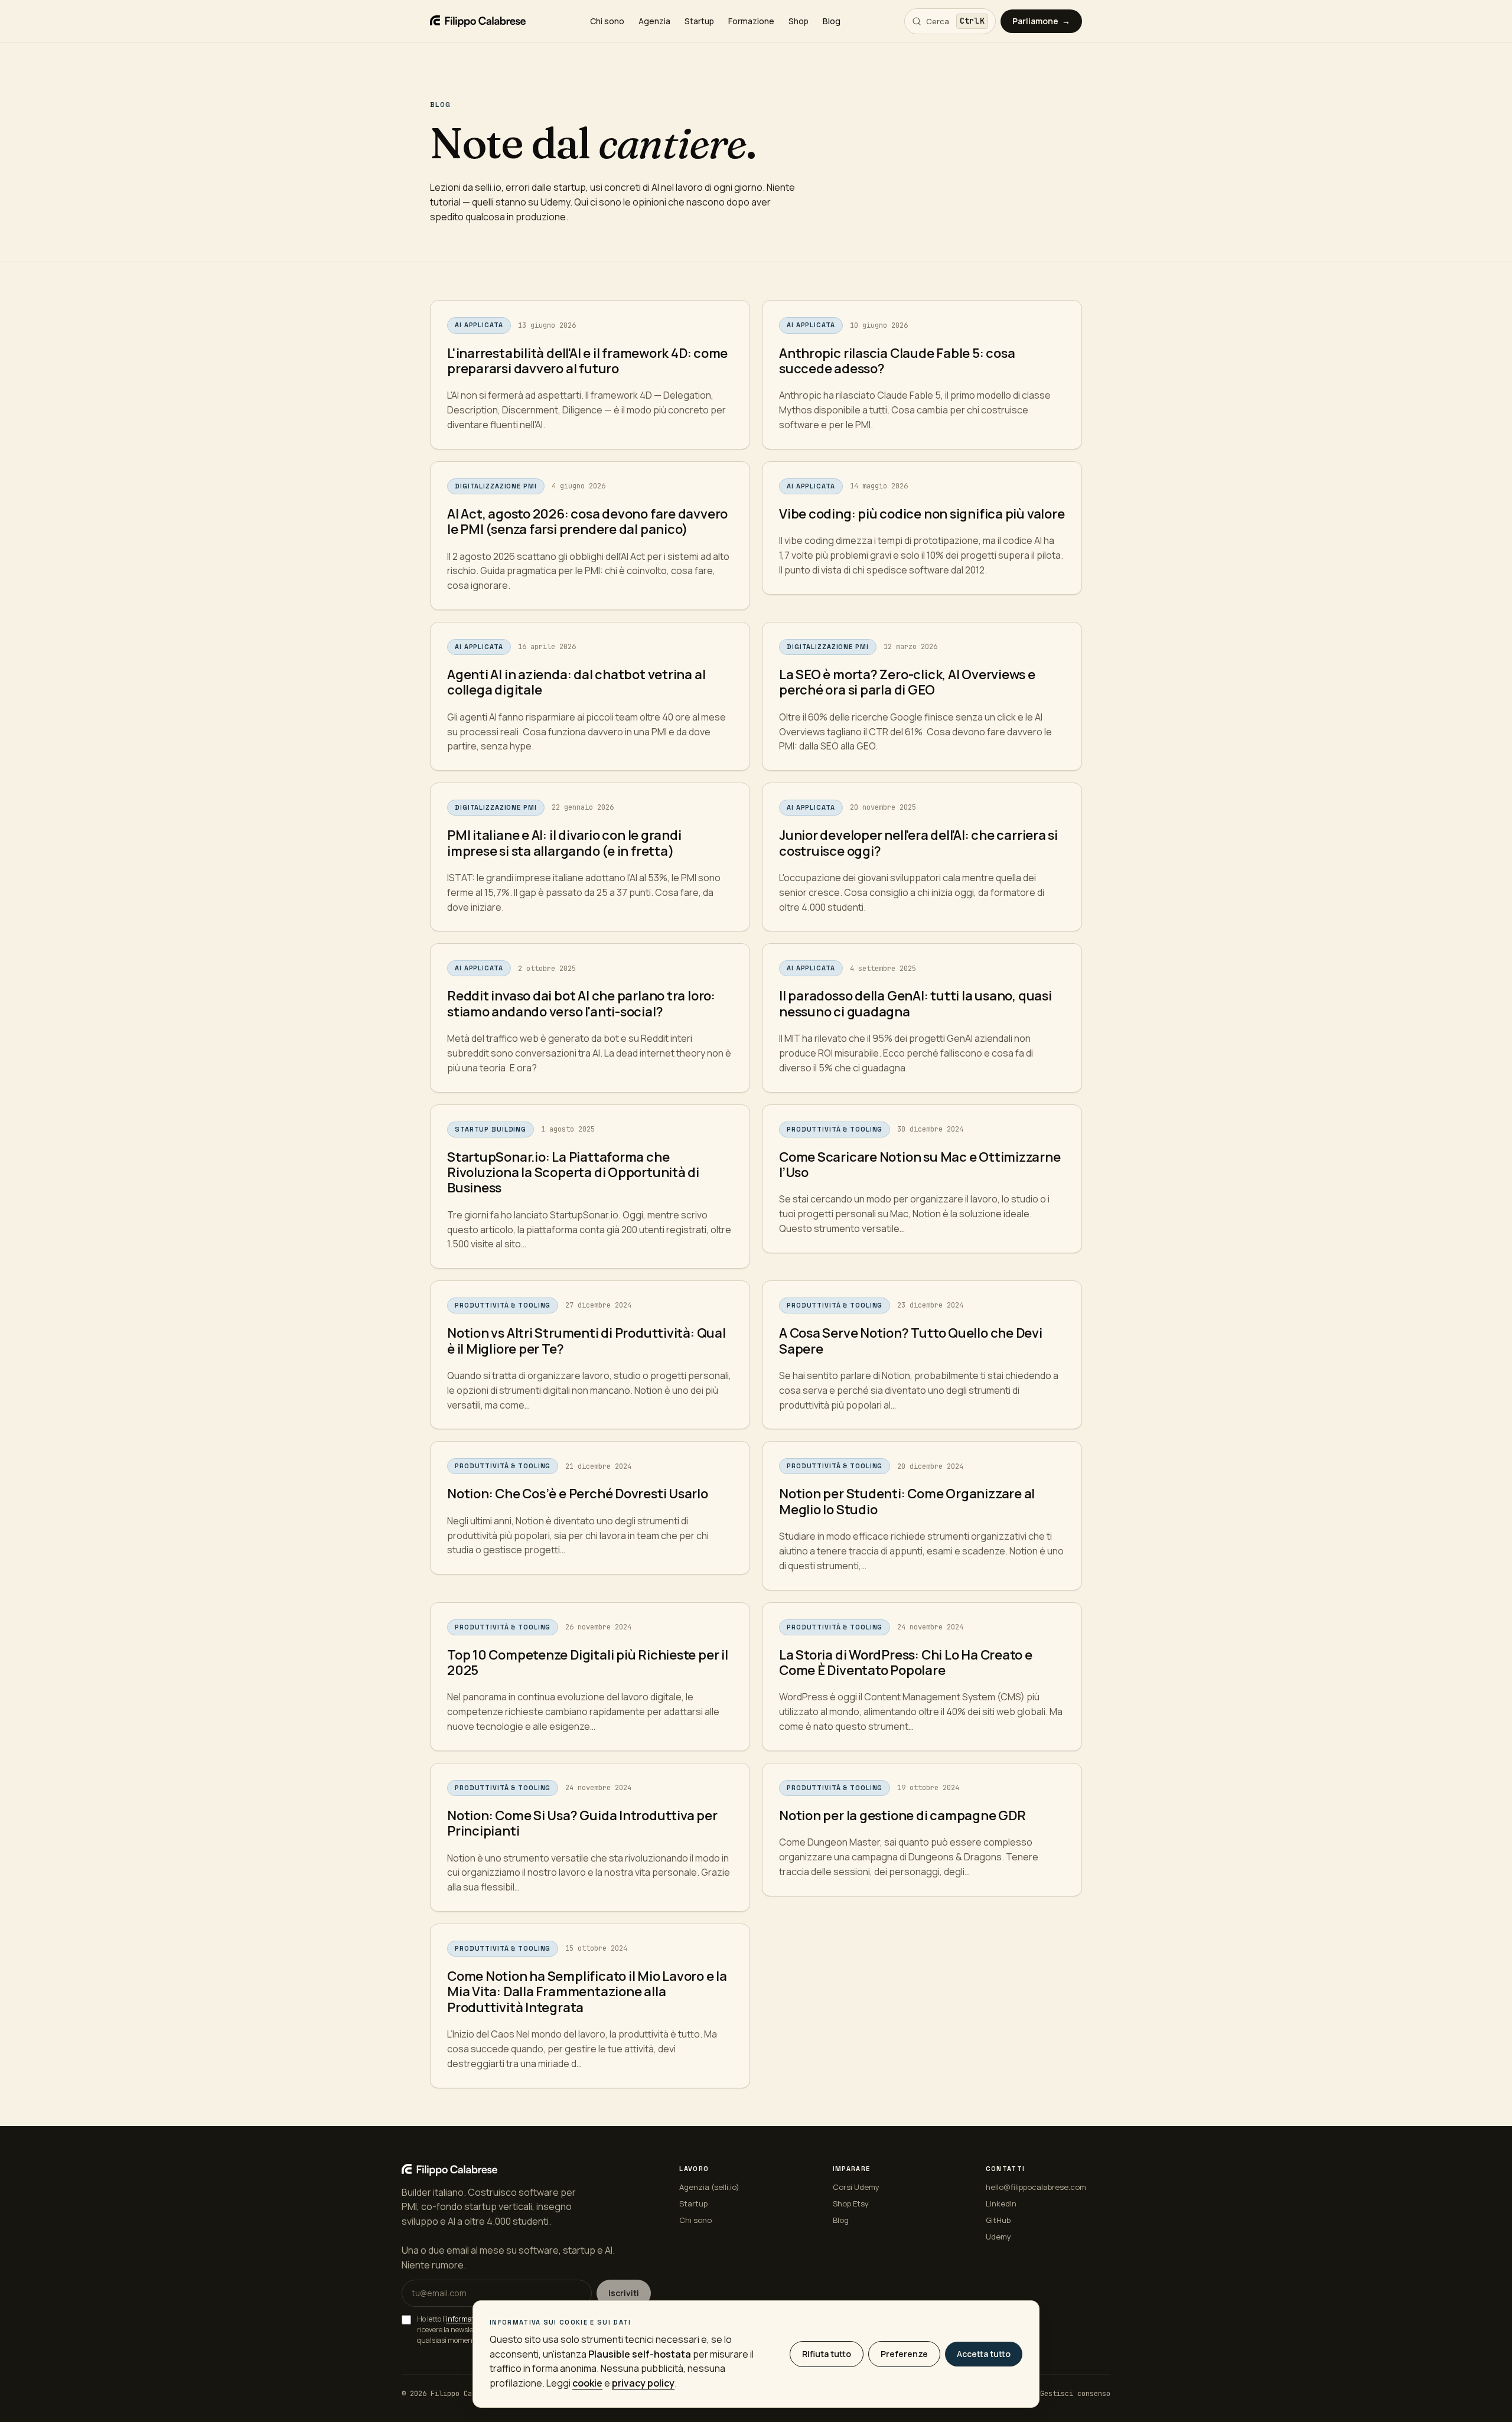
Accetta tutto (984, 2354)
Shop (799, 21)
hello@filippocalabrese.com (1036, 2187)
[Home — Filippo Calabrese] (478, 21)
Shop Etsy (851, 2203)
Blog (832, 21)
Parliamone (1041, 21)
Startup (699, 21)
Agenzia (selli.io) (709, 2187)
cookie (587, 2383)
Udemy (998, 2237)
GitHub (998, 2220)
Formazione (751, 21)
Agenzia (654, 21)
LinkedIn (1001, 2203)
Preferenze (904, 2354)
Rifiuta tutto (827, 2354)
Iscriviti (624, 2293)
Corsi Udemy (856, 2187)
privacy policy (643, 2383)
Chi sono (607, 21)
